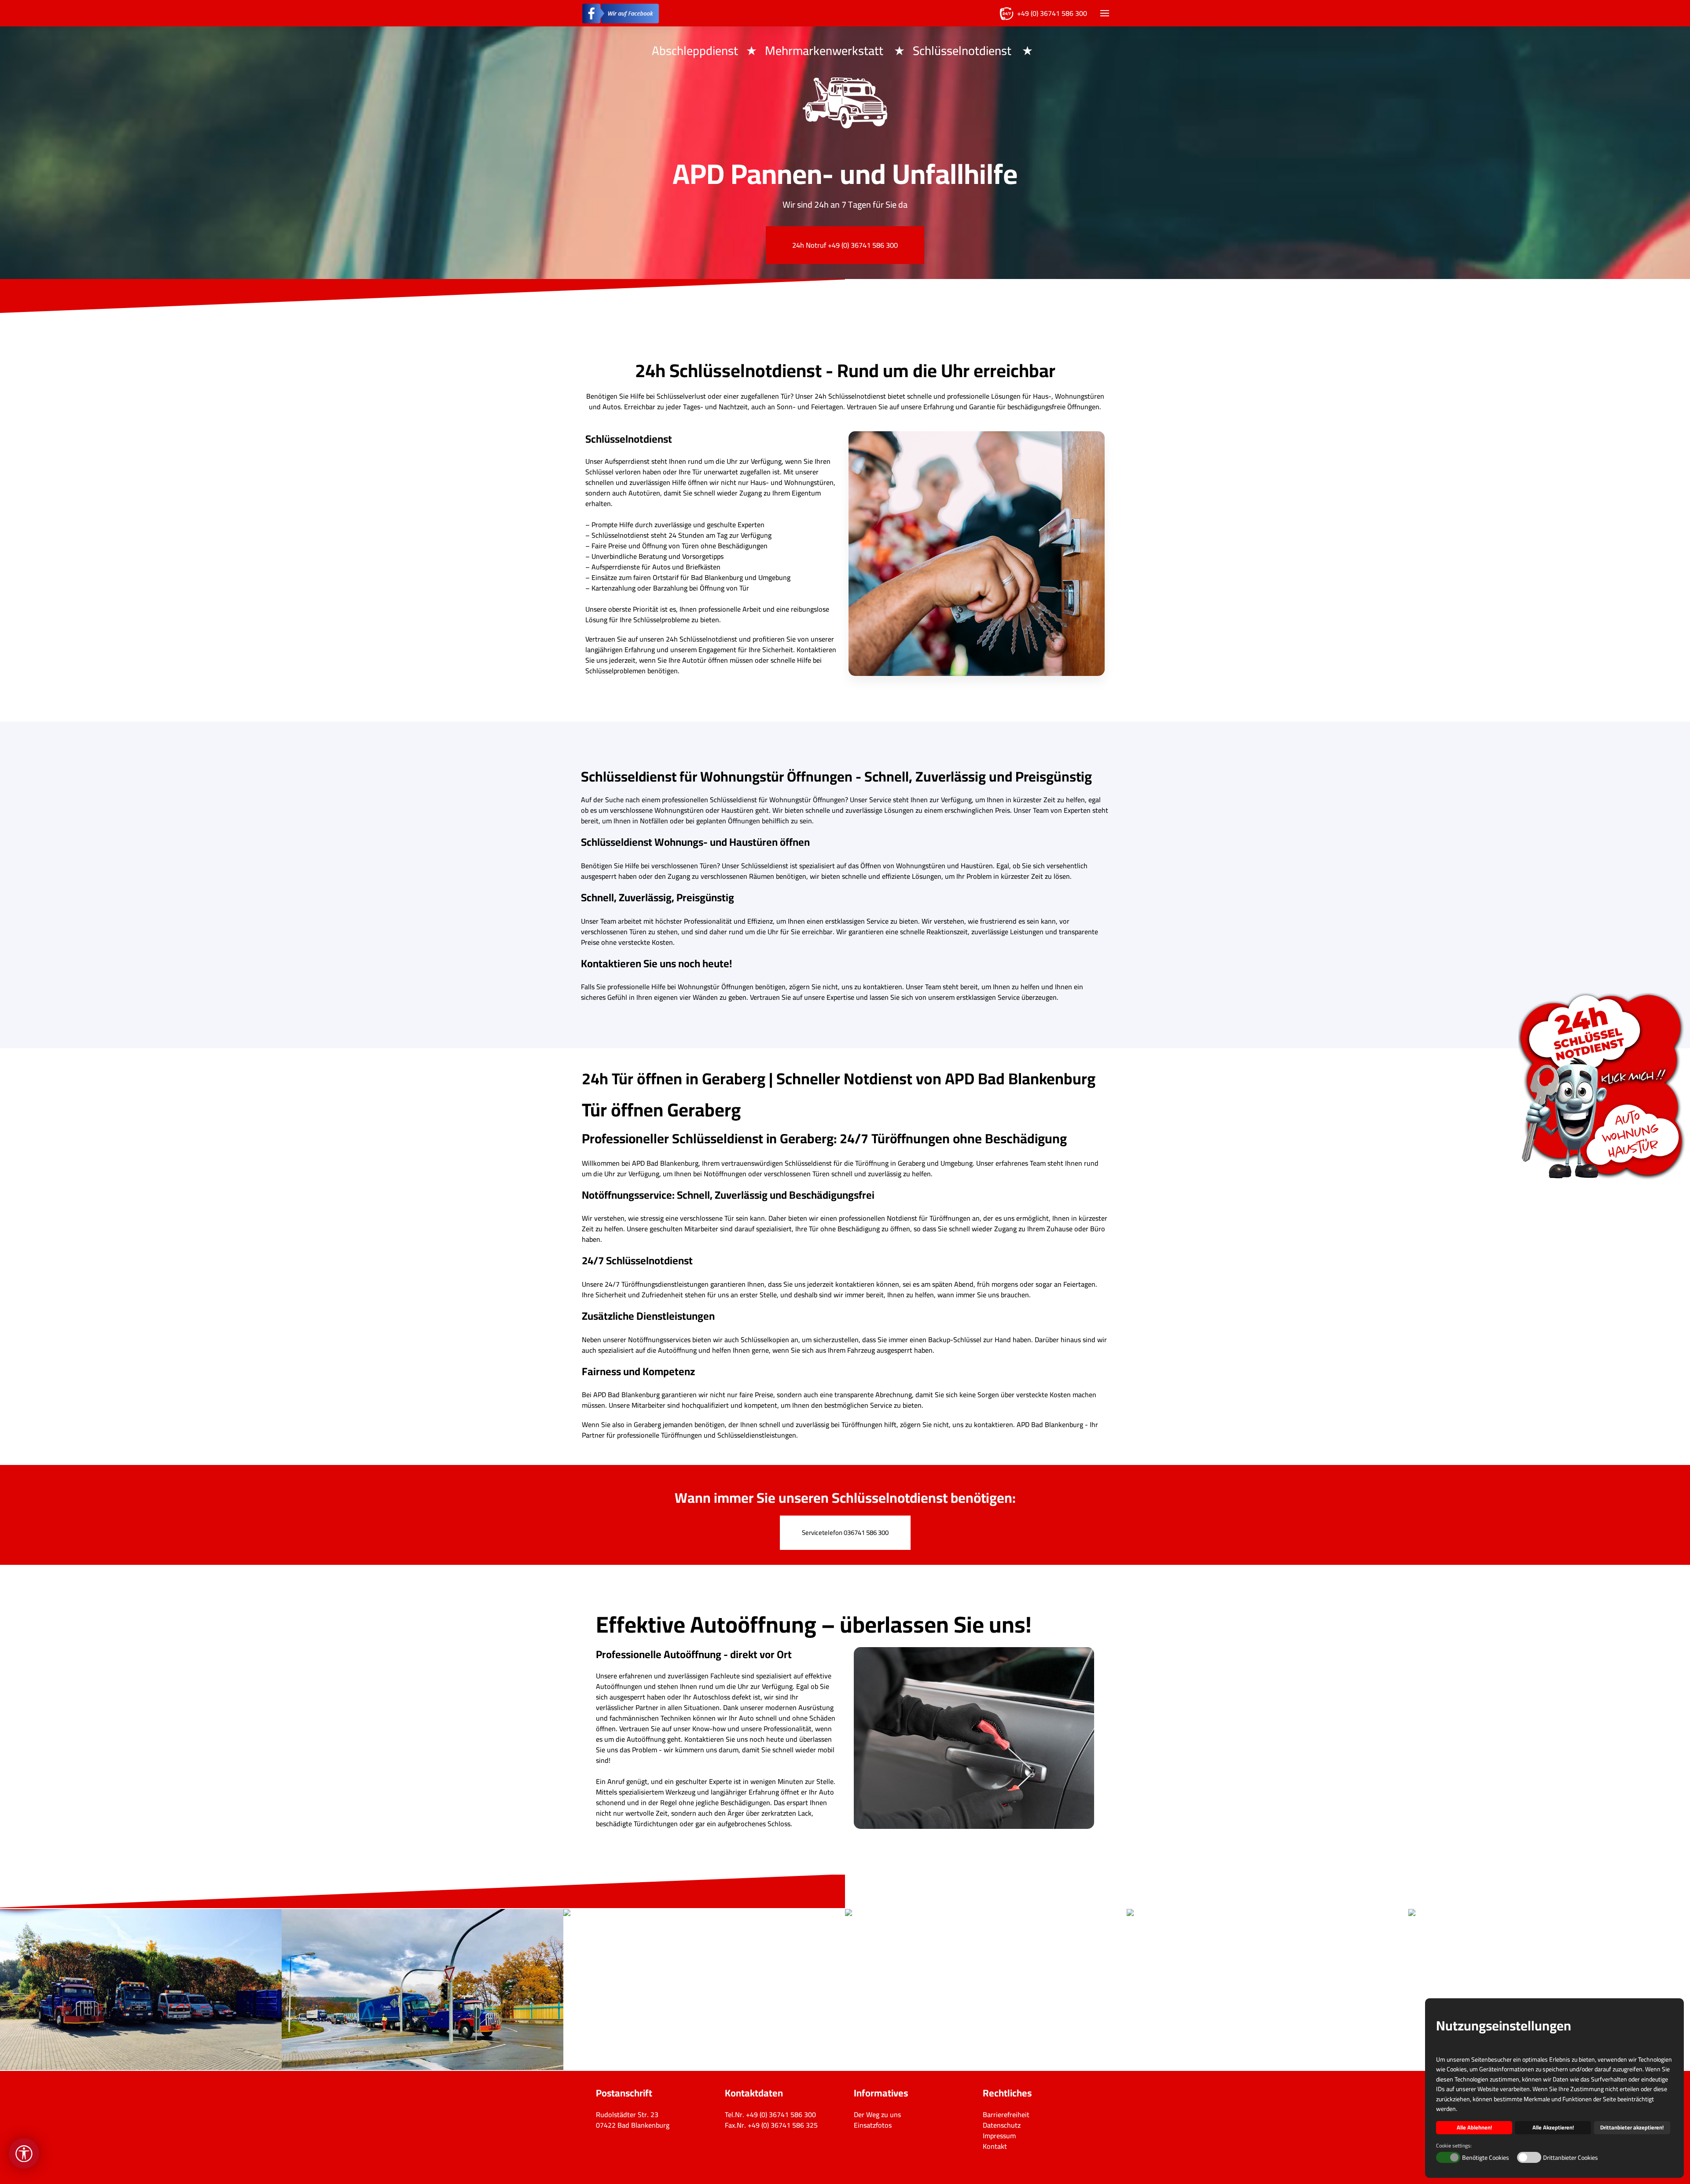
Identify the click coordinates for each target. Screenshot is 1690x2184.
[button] (1105, 13)
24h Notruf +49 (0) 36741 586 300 (845, 245)
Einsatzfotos (873, 2125)
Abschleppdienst (695, 51)
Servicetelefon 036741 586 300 (845, 1532)
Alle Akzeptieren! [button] (1553, 2127)
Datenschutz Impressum (1002, 2130)
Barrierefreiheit (1006, 2114)
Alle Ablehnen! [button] (1474, 2127)
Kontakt (995, 2146)
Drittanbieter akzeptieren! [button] (1632, 2127)
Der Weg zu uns (877, 2114)
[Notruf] (1602, 1087)
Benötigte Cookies (1486, 2158)
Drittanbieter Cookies (1571, 2158)
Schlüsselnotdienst (963, 51)
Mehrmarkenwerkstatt (825, 51)
